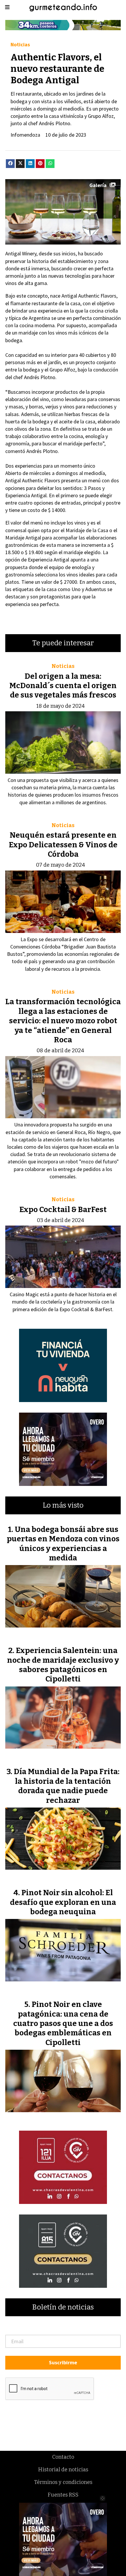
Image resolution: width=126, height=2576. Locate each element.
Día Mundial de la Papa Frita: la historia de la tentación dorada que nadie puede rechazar (67, 1786)
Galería (98, 185)
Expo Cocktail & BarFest (63, 1210)
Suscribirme (63, 2362)
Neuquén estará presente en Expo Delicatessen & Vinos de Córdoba (63, 845)
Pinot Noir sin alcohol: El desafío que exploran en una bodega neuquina (63, 1902)
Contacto (63, 2457)
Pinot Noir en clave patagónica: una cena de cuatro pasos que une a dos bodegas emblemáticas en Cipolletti (63, 2023)
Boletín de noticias (63, 2307)
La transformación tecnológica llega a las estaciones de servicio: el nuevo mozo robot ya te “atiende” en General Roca (63, 1021)
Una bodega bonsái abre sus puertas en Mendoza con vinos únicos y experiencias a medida (63, 1544)
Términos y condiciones (63, 2482)
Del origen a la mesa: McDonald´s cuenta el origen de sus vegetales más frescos (63, 686)
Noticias (20, 44)
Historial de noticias (63, 2470)
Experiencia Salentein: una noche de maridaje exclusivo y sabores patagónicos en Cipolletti (63, 1665)
